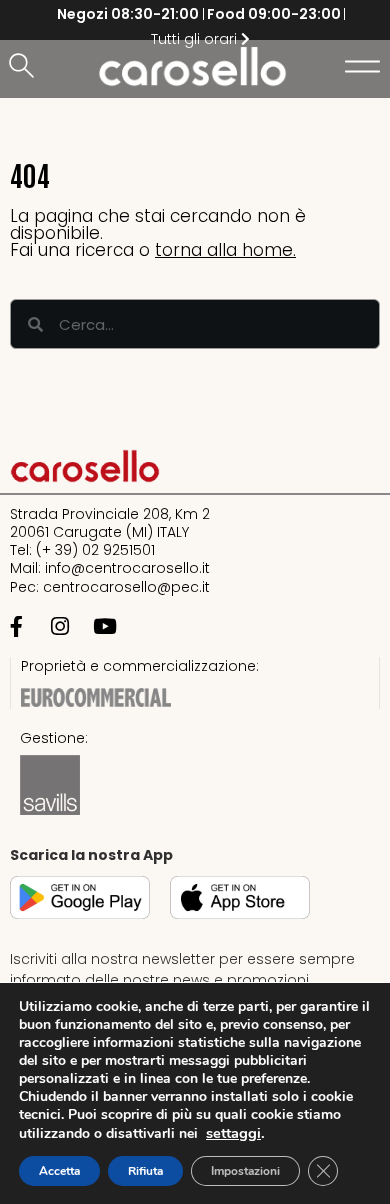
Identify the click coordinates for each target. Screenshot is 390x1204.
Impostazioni (245, 1171)
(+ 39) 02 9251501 (95, 550)
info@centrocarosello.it (127, 568)
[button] (25, 67)
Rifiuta (145, 1171)
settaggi (233, 1133)
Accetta (59, 1171)
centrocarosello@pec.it (126, 587)
